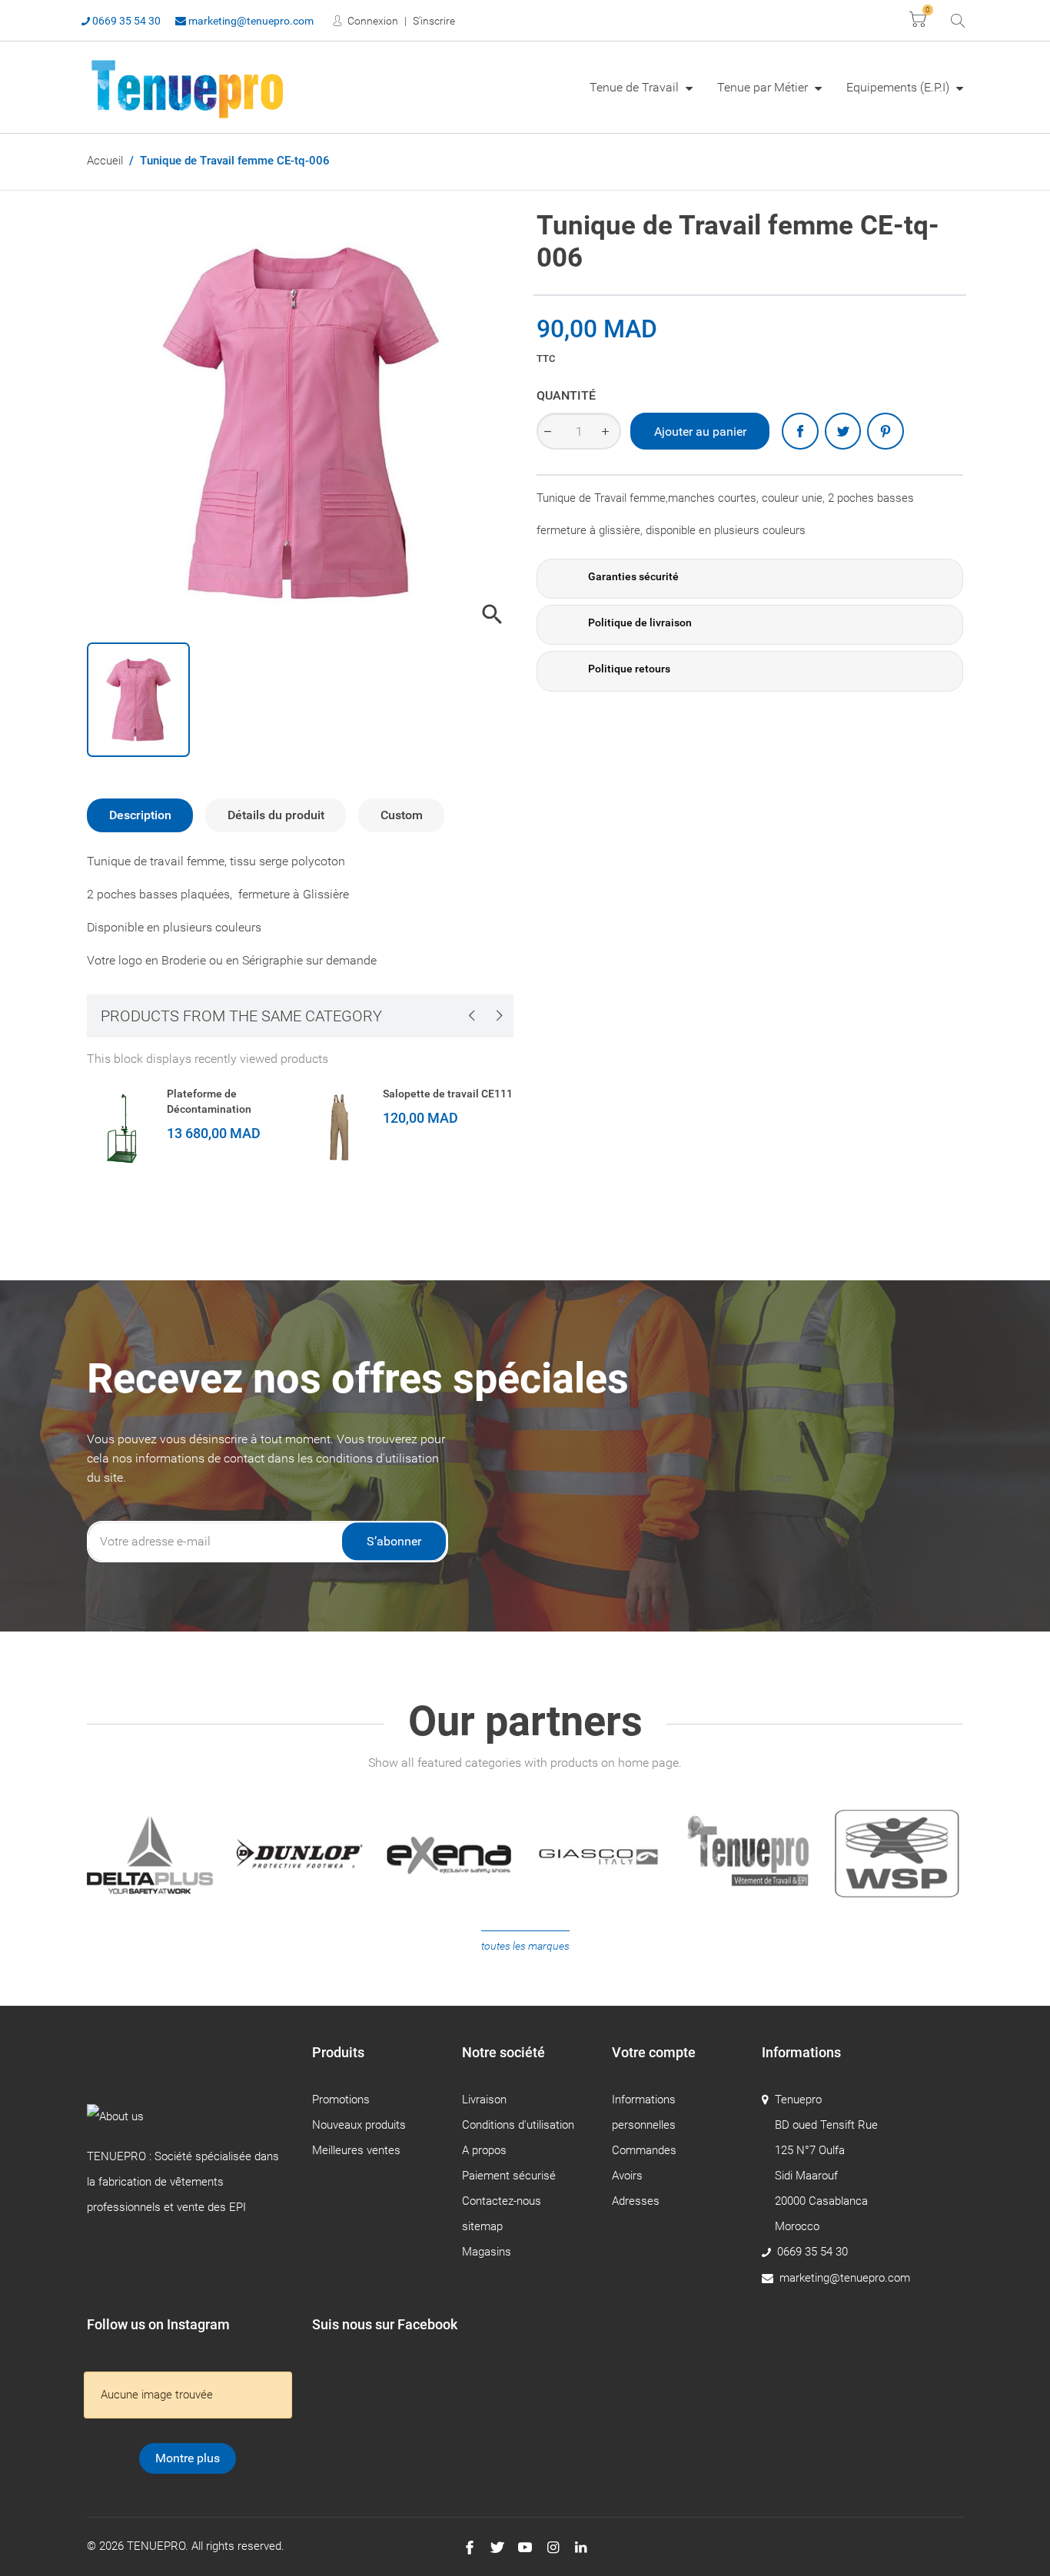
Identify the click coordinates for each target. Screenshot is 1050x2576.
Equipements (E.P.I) (899, 87)
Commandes (644, 2150)
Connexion (372, 21)
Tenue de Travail (636, 87)
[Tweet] (843, 431)
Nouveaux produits (359, 2125)
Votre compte (654, 2052)
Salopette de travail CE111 (448, 1094)
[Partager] (800, 431)
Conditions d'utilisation (518, 2125)
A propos (484, 2150)
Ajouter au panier (700, 432)
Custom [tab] (402, 815)
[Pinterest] (886, 431)
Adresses (636, 2201)
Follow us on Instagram (158, 2324)
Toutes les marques (525, 1946)
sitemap (482, 2226)
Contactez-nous (502, 2201)
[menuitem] (641, 87)
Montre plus (188, 2458)
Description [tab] (140, 815)
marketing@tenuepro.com (250, 21)
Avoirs (627, 2176)
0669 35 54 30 (125, 21)
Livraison (484, 2100)
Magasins (487, 2252)
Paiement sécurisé (509, 2176)
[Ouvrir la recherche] (957, 20)
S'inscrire (434, 21)
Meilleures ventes (356, 2150)
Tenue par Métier (764, 87)
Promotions (341, 2100)
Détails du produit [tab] (276, 815)
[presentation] (471, 1015)
